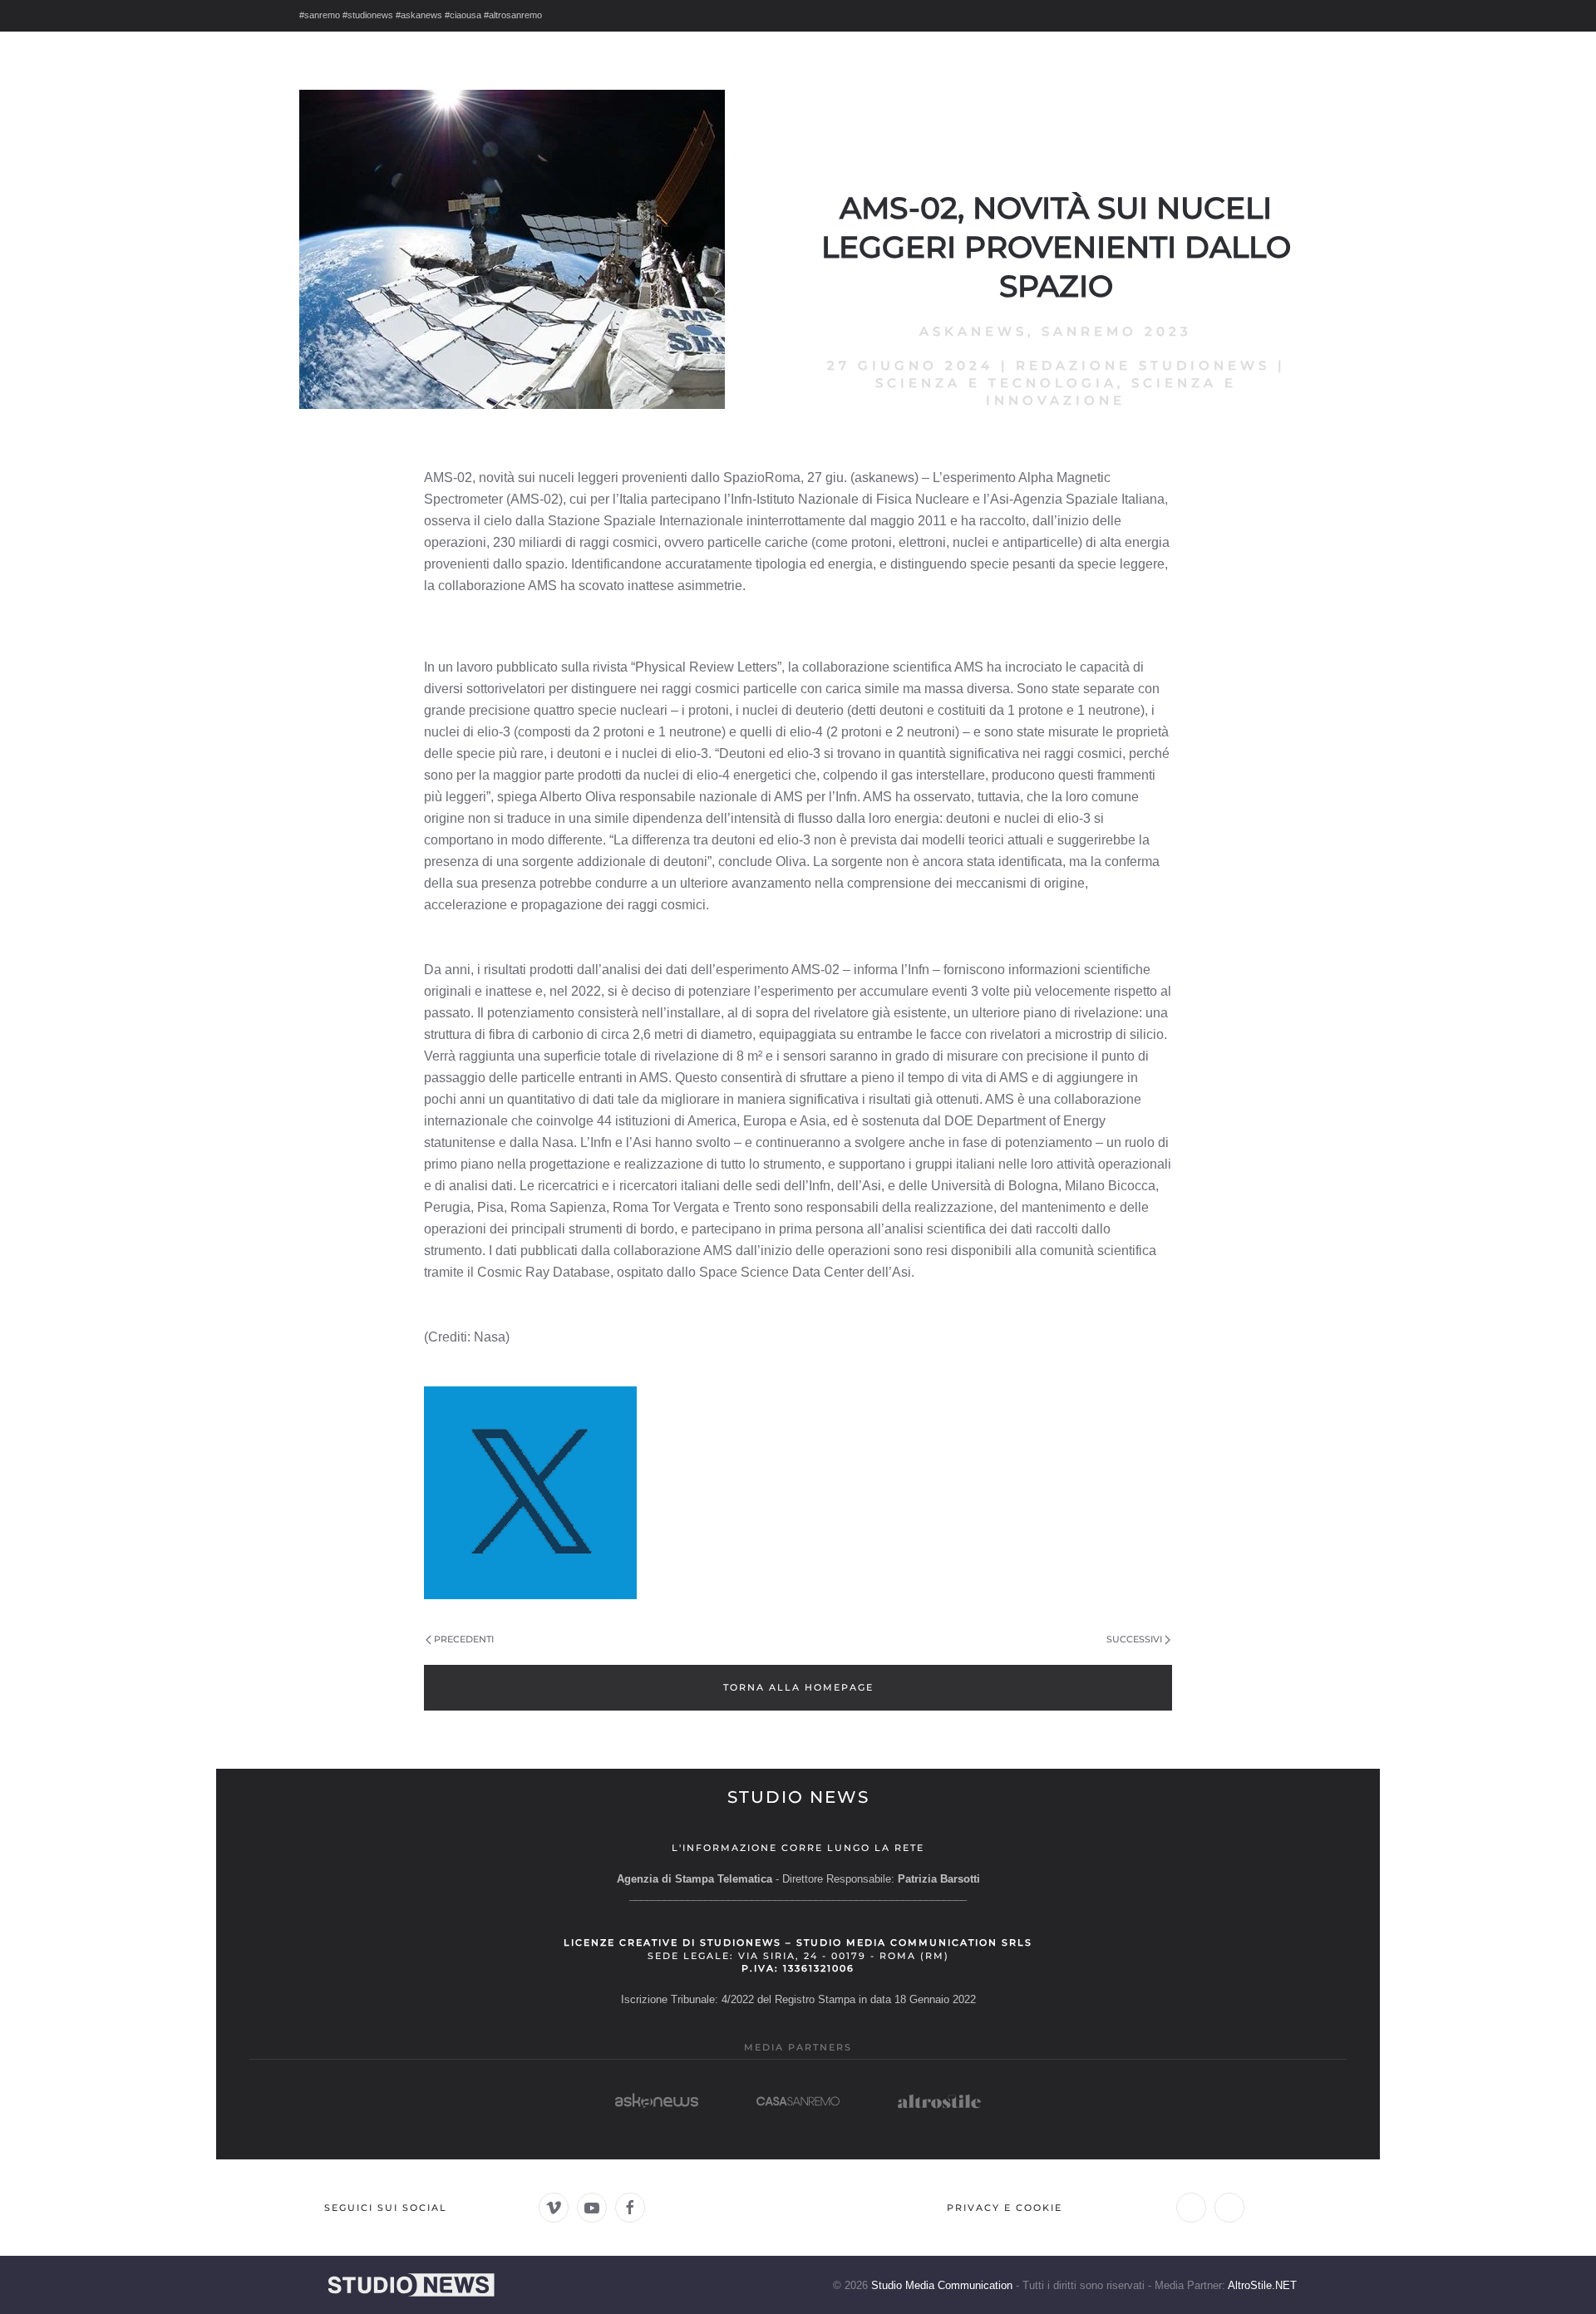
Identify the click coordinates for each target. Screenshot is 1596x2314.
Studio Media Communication (942, 2285)
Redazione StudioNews (1143, 365)
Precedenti (464, 1639)
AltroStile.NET (1262, 2285)
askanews (973, 331)
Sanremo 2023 (1117, 331)
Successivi (1134, 1639)
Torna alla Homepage (798, 1687)
